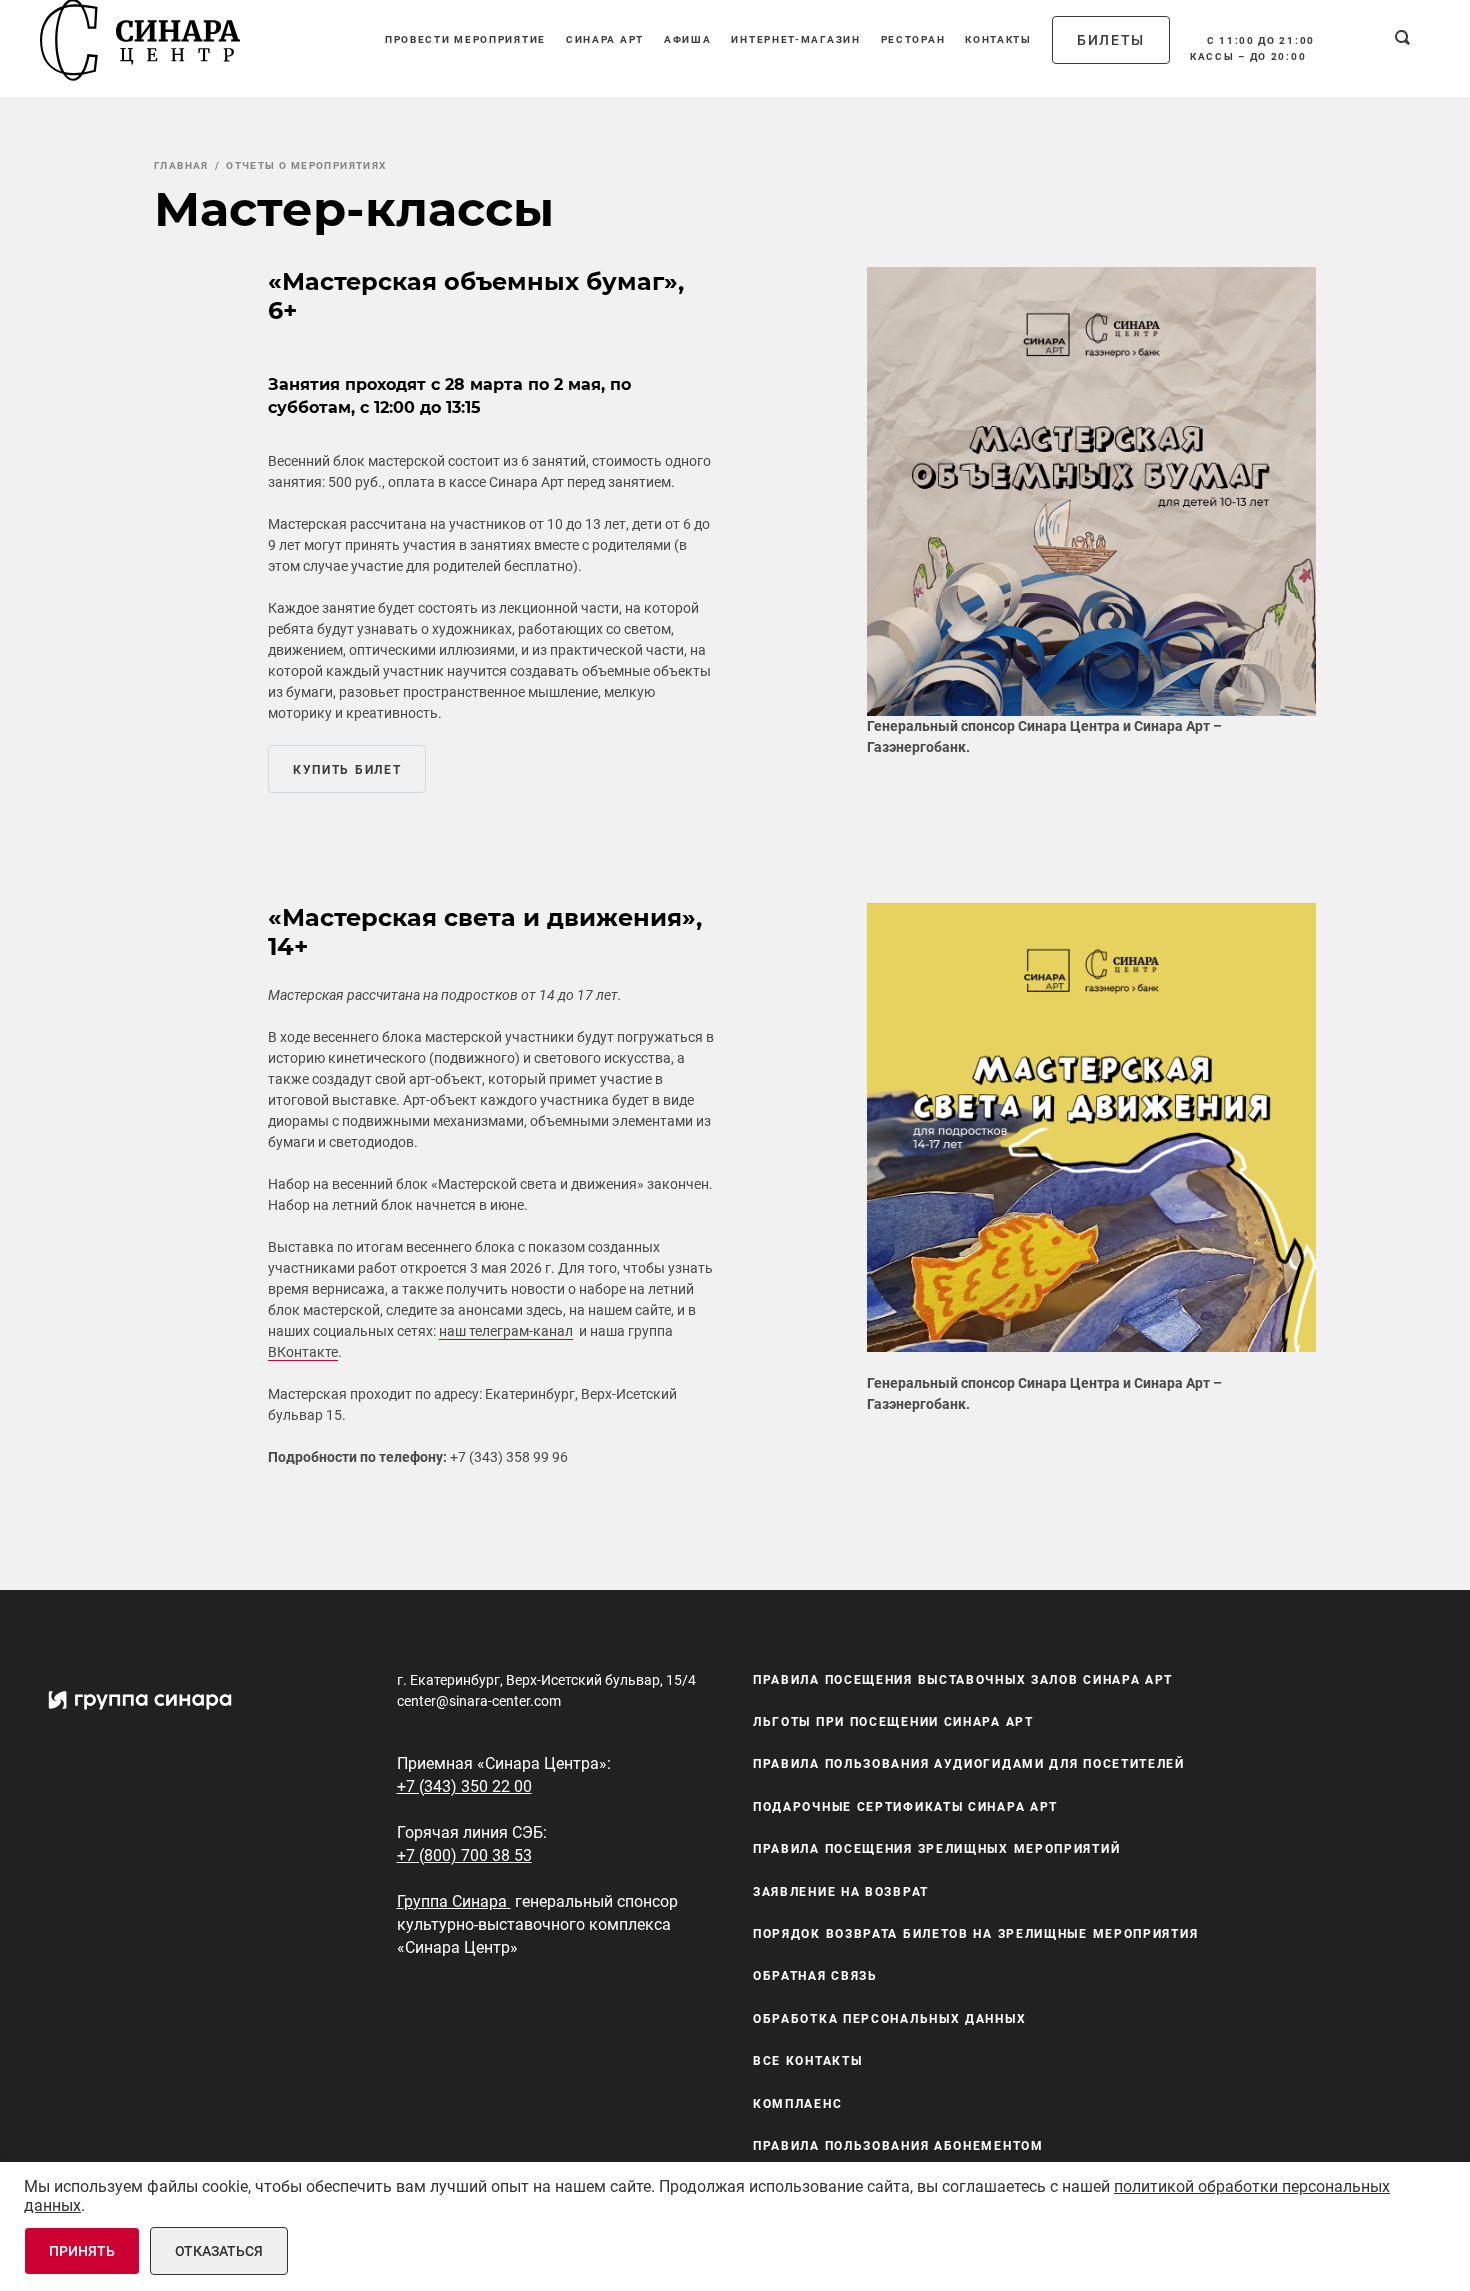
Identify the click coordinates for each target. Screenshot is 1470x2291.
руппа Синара (455, 1901)
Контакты (998, 39)
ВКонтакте (303, 1352)
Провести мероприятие (465, 39)
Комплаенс (797, 2104)
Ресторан (913, 39)
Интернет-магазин (795, 39)
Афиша (688, 39)
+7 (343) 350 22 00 (464, 1786)
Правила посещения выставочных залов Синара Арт (963, 1680)
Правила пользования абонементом (898, 2146)
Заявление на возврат (841, 1892)
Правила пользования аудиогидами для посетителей (969, 1765)
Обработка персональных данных (889, 2019)
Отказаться (219, 2251)
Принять (82, 2251)
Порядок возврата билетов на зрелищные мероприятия (975, 1934)
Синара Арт (605, 39)
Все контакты (807, 2061)
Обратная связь (815, 1977)
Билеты (1111, 40)
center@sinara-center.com (479, 1701)
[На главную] (140, 40)
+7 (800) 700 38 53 (464, 1855)
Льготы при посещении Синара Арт (893, 1722)
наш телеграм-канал (506, 1331)
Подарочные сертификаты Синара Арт (905, 1807)
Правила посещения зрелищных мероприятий (936, 1849)
